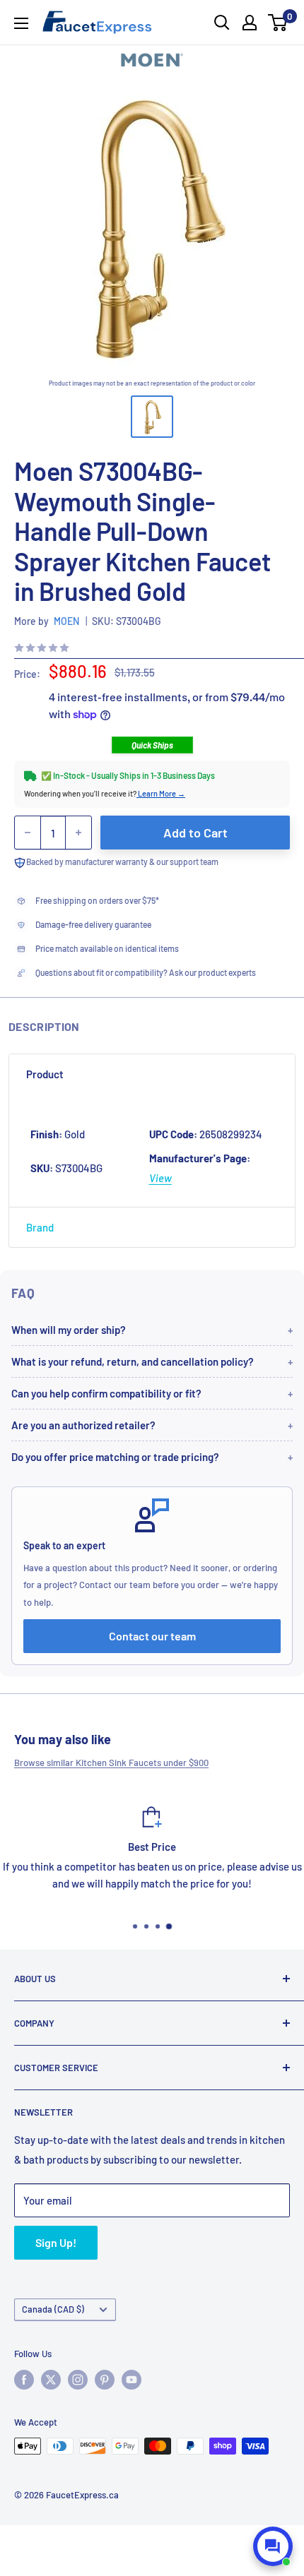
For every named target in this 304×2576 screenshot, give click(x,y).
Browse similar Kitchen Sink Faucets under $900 (111, 1763)
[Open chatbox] (273, 2546)
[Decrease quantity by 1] (28, 833)
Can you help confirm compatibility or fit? (106, 1393)
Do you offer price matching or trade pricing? (115, 1457)
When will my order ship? (69, 1330)
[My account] (250, 23)
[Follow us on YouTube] (131, 2380)
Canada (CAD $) (53, 2309)
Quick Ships (152, 745)
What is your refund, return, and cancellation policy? (133, 1361)
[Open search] (222, 23)
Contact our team (152, 1636)
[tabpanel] (152, 1150)
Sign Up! (56, 2242)
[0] (278, 23)
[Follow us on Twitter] (51, 2380)
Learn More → (161, 793)
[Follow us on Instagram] (78, 2380)
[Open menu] (21, 23)
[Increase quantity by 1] (78, 833)
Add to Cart (195, 833)
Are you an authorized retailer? (83, 1425)
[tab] (152, 1074)
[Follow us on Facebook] (24, 2380)
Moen (66, 621)
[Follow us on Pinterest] (105, 2380)
